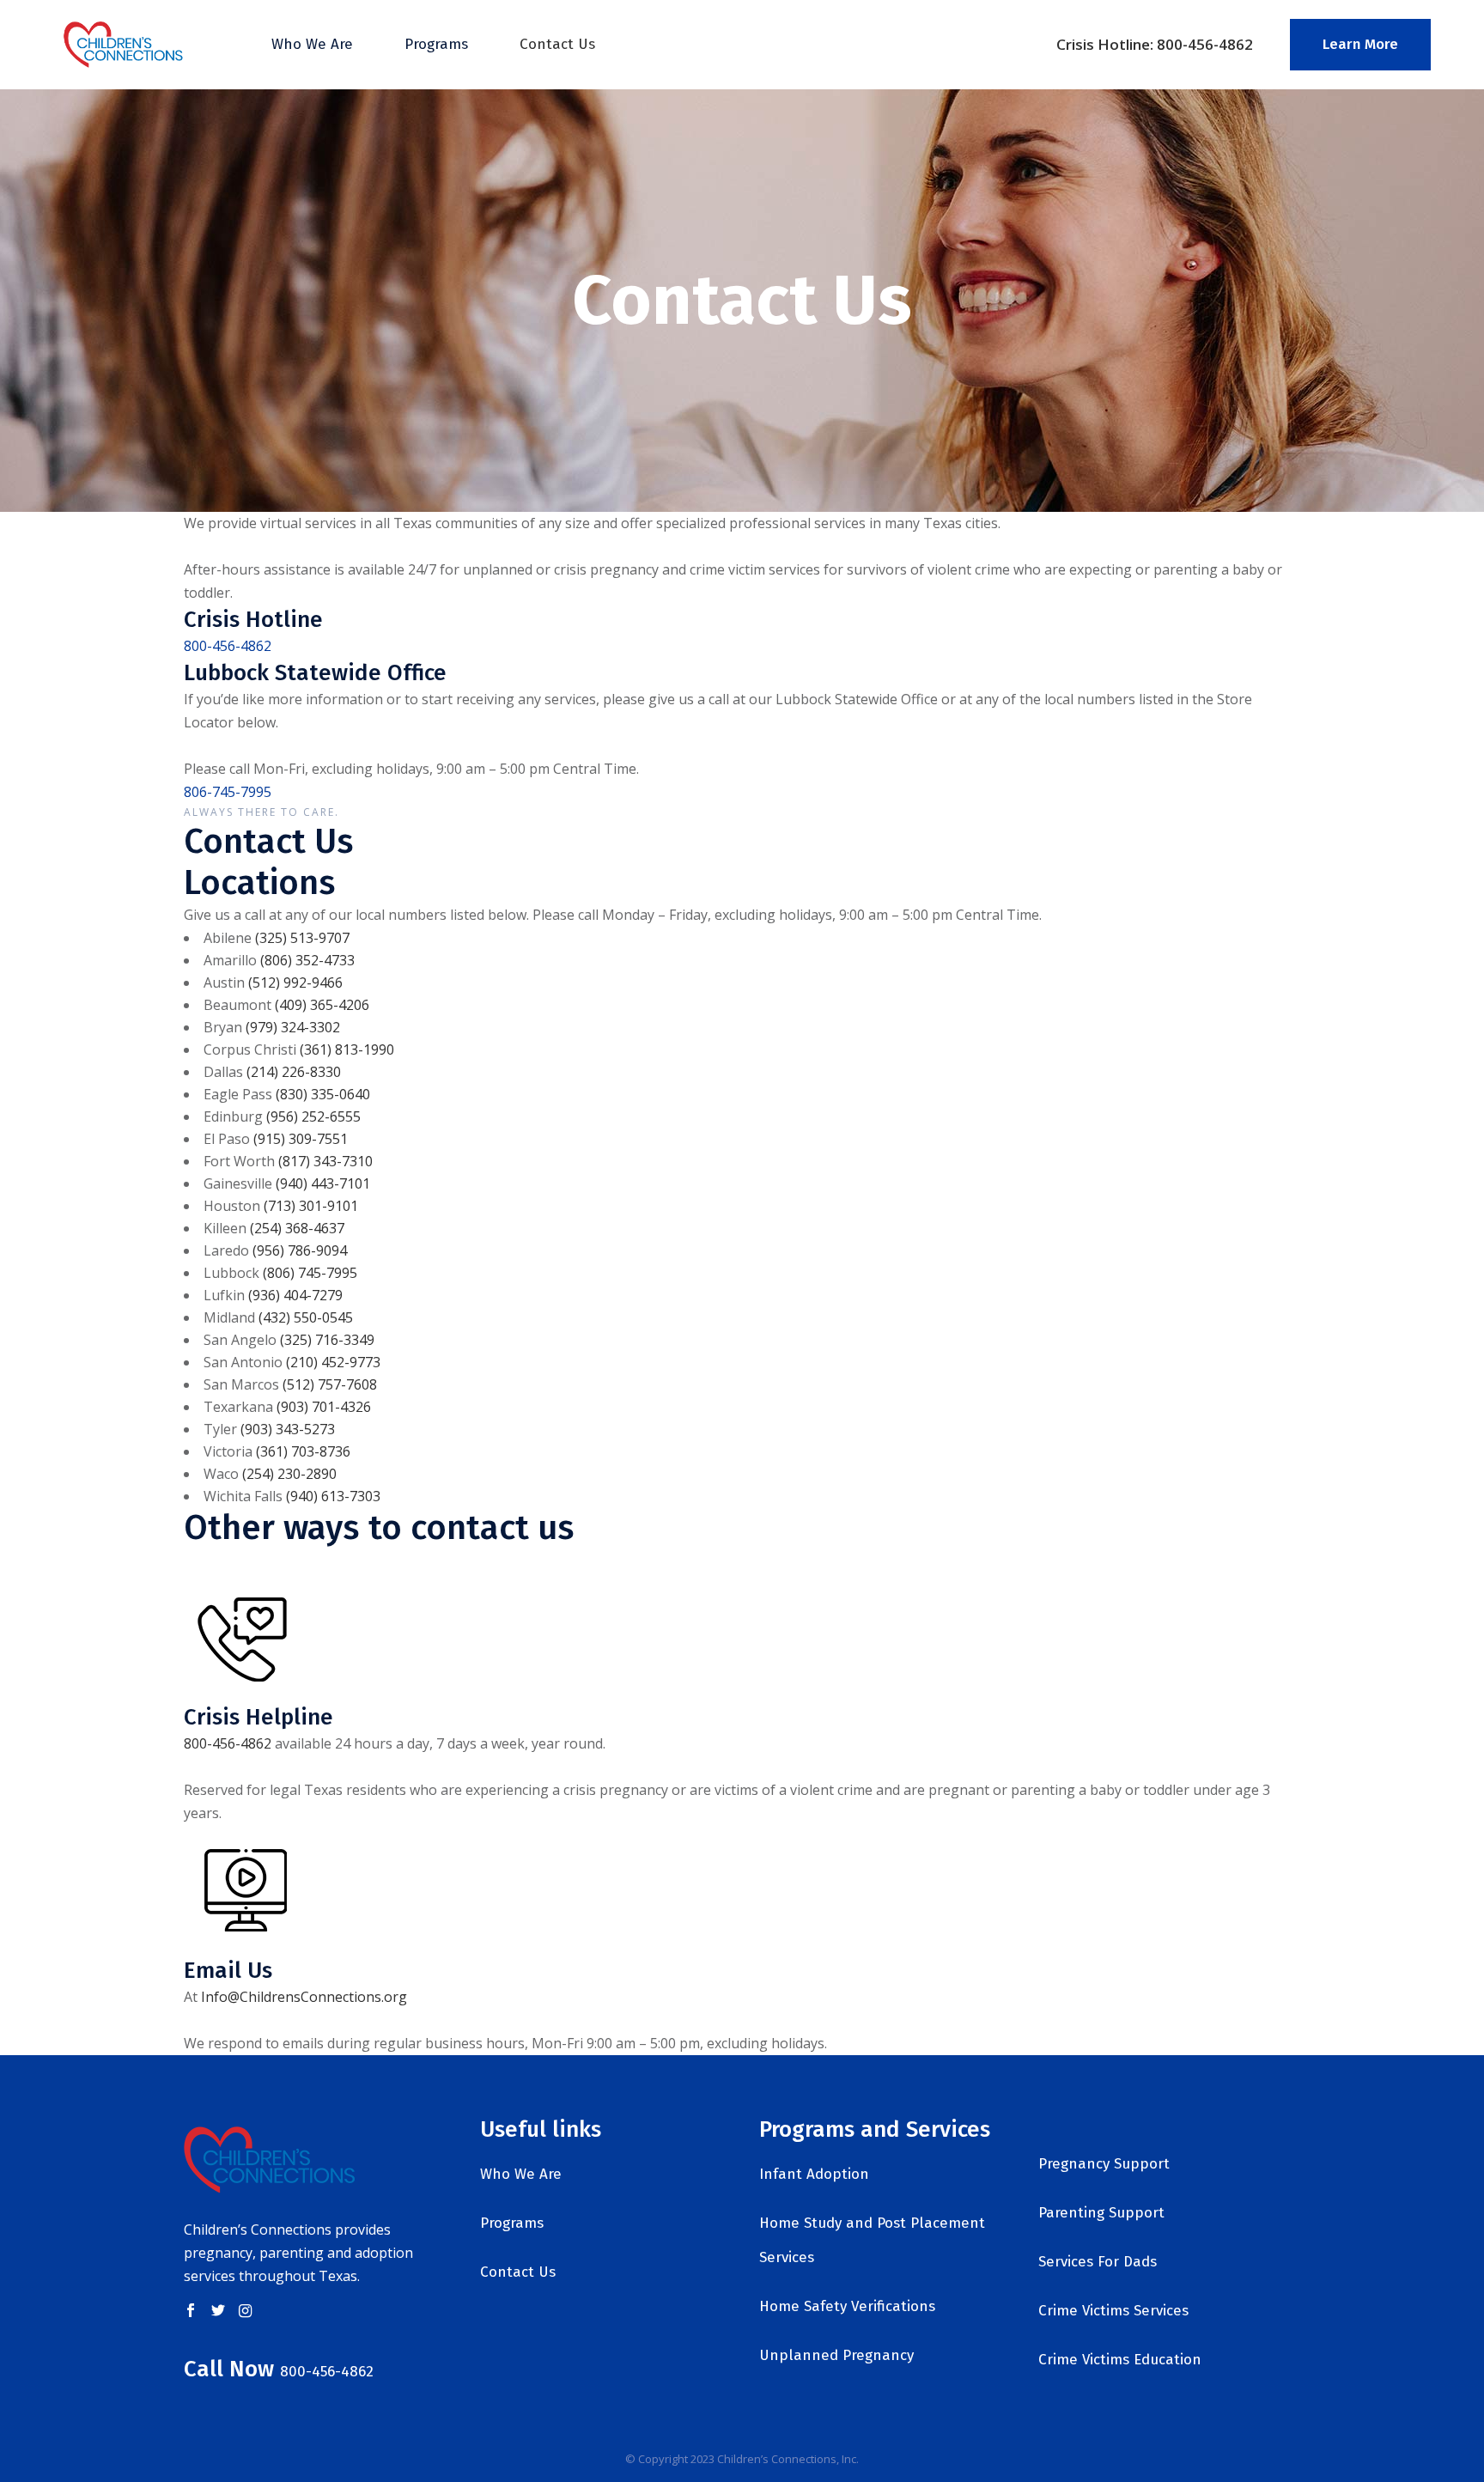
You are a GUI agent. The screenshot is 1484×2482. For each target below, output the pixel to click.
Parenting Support (1101, 2213)
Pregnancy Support (1104, 2164)
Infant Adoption (814, 2174)
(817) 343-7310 (325, 1161)
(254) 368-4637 (297, 1228)
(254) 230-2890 (289, 1474)
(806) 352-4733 (307, 960)
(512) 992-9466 (295, 982)
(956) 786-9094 (300, 1250)
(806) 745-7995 (310, 1273)
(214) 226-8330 (294, 1072)
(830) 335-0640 (323, 1094)
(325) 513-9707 (302, 938)
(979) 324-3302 (293, 1027)
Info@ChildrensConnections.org (304, 1997)
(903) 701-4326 (324, 1407)
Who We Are (521, 2174)
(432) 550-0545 (306, 1317)
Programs (512, 2223)
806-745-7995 (228, 792)
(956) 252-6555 (313, 1116)
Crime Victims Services (1113, 2311)
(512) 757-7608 (330, 1384)
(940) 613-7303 (333, 1496)
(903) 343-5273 (288, 1429)
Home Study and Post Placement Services (872, 2240)
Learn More (1360, 44)
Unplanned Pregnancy (836, 2355)
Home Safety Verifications (847, 2306)
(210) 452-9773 (333, 1362)
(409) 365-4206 (322, 1005)
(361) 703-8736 (303, 1451)
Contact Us (518, 2272)
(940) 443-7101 (323, 1183)
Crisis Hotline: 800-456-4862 (1155, 44)
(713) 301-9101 (311, 1206)
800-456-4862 (228, 646)
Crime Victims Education (1120, 2360)
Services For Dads (1098, 2262)
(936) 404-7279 (295, 1295)
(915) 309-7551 (301, 1139)
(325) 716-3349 (327, 1340)
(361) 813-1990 (347, 1049)
